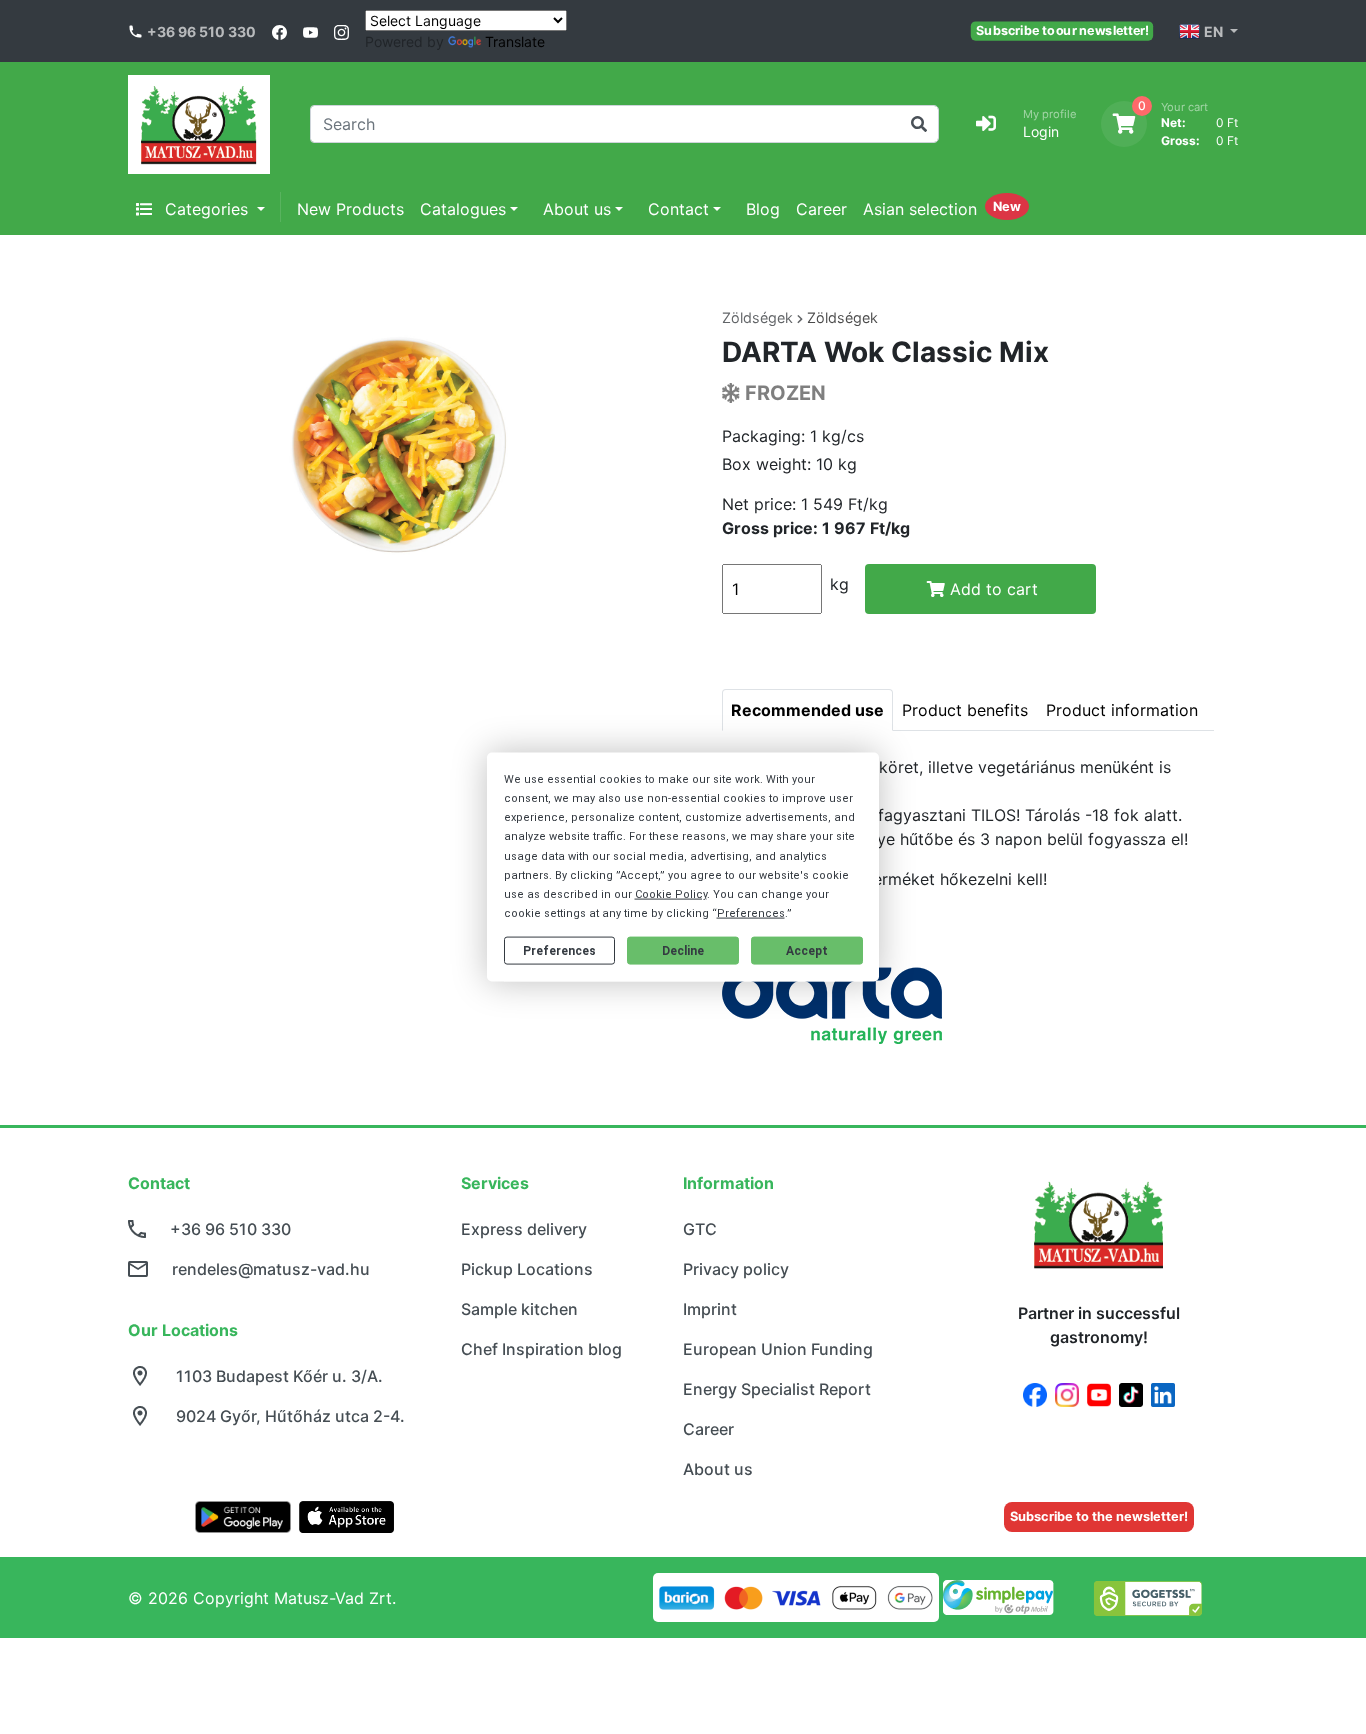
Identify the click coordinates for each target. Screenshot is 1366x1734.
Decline (683, 951)
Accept (807, 951)
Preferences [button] (751, 913)
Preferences (559, 951)
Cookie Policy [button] (671, 894)
